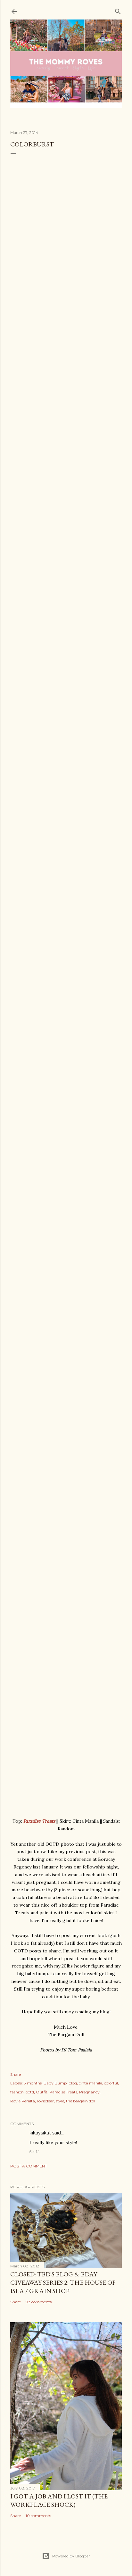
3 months (33, 2083)
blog (73, 2083)
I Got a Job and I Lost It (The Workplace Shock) (59, 2500)
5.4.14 (35, 2152)
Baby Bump (55, 2083)
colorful (111, 2083)
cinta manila (91, 2083)
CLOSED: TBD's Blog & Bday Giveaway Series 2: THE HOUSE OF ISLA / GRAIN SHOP (63, 2282)
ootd (30, 2092)
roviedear (45, 2101)
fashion (17, 2092)
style (60, 2101)
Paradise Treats (39, 1821)
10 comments (38, 2516)
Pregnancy (89, 2092)
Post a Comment (29, 2166)
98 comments (39, 2302)
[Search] (118, 10)
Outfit (42, 2092)
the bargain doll (81, 2101)
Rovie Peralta (23, 2101)
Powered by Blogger (71, 2556)
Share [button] (16, 2074)
